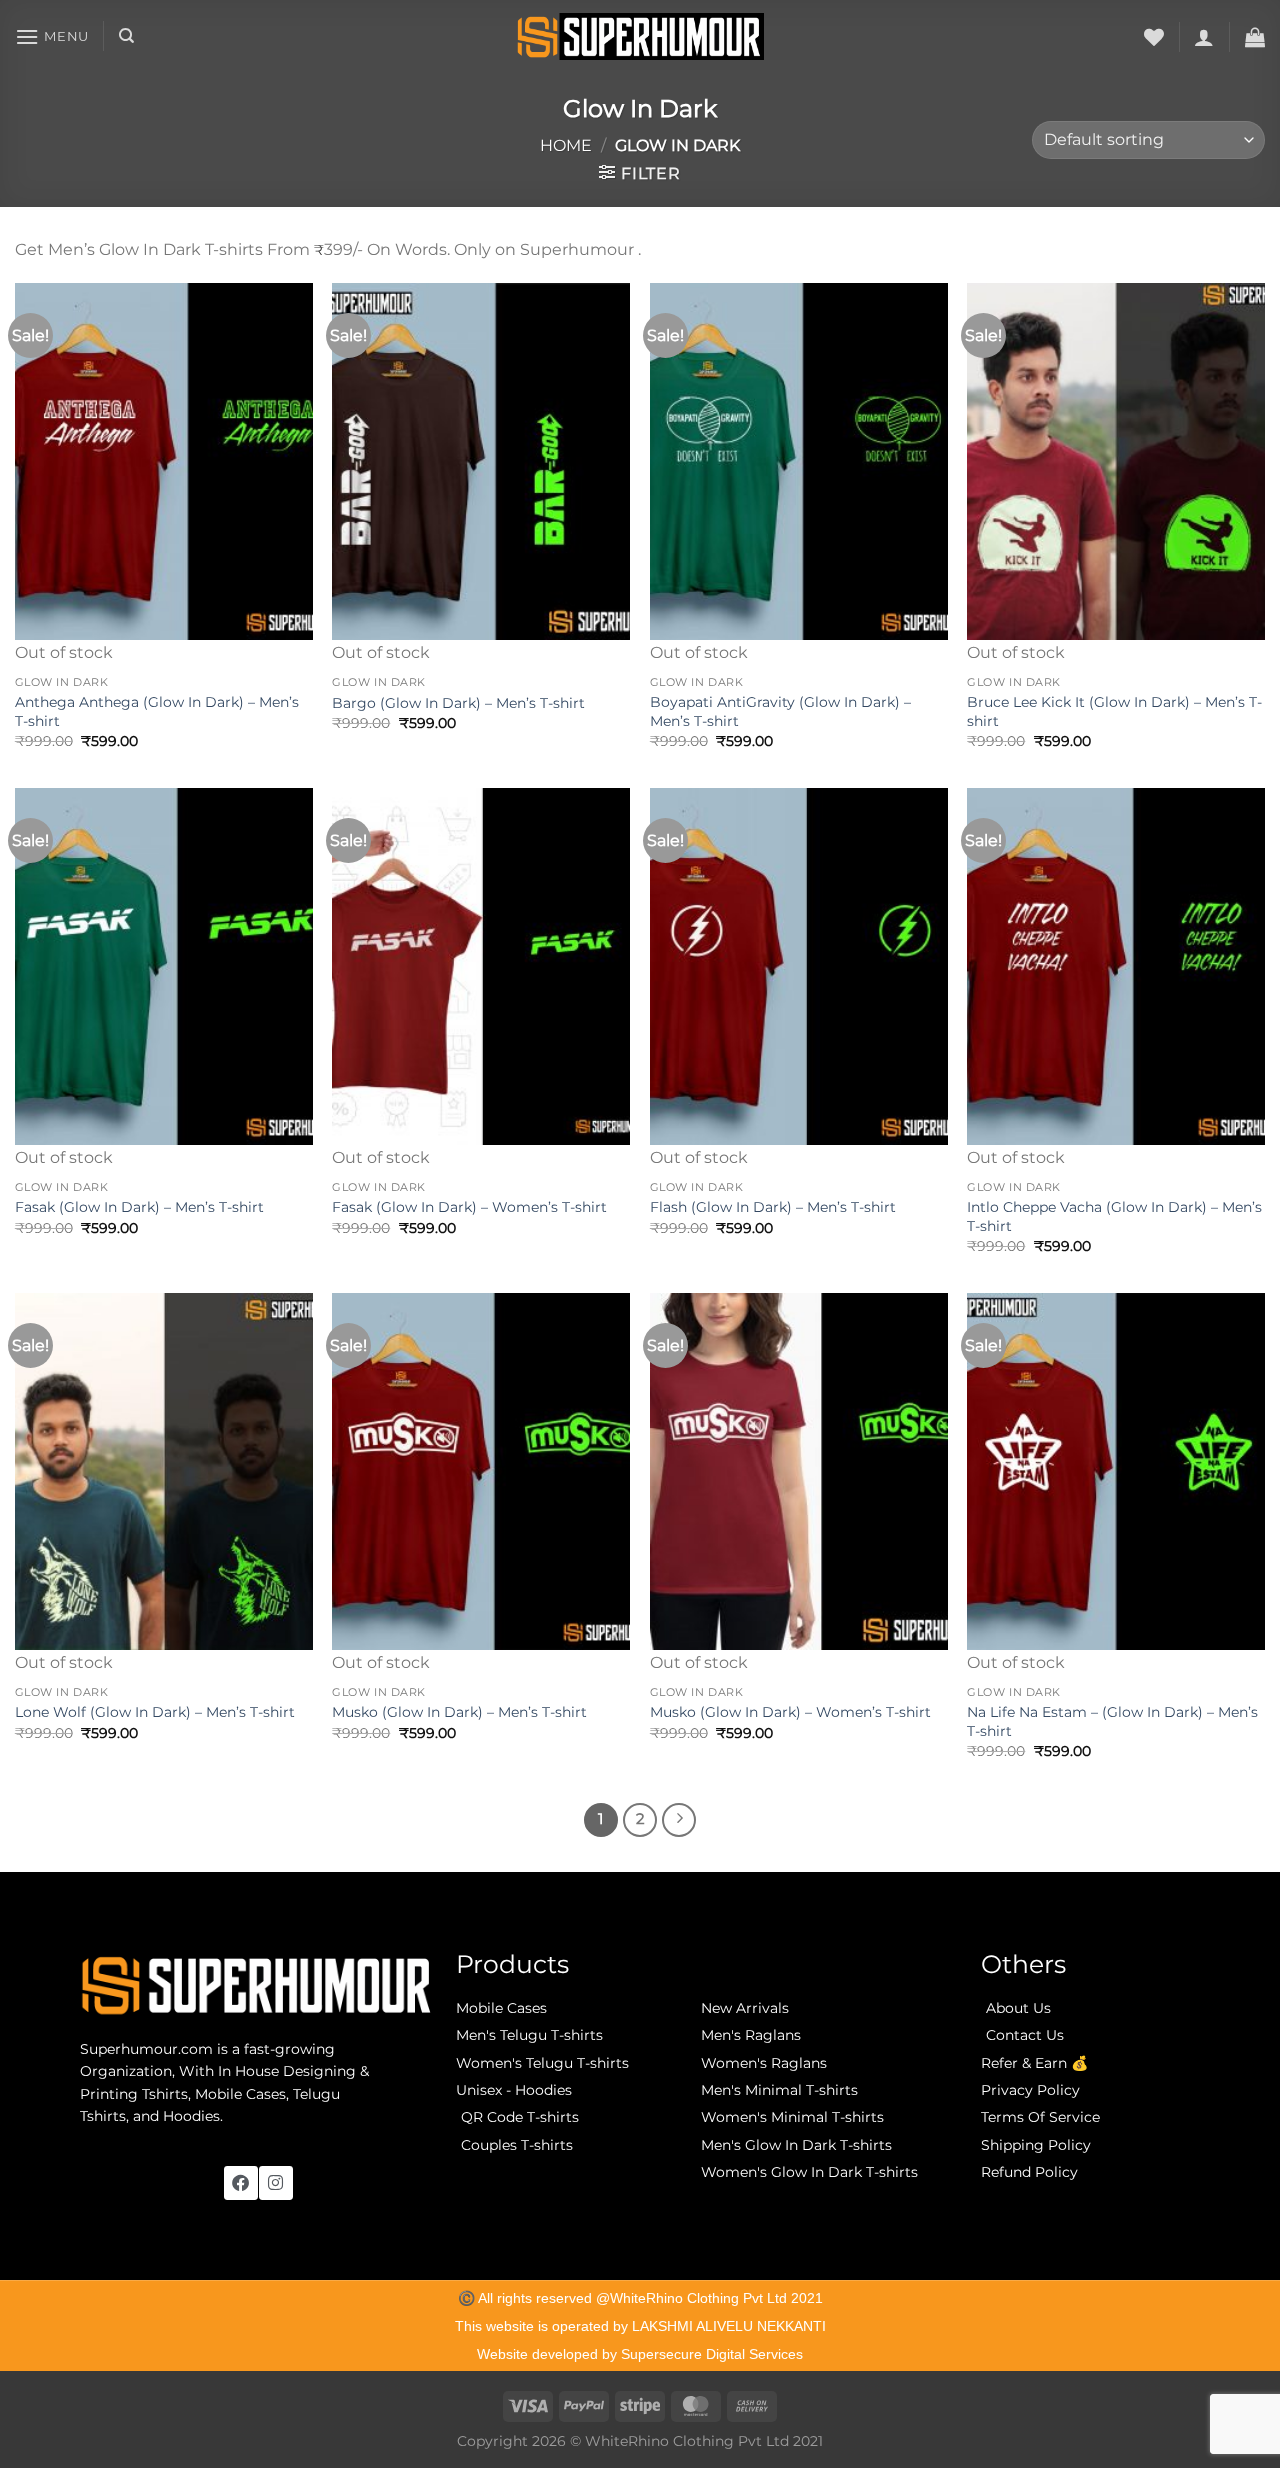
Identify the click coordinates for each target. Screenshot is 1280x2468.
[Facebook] (241, 2183)
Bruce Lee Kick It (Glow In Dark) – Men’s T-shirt (1114, 711)
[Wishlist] (1154, 37)
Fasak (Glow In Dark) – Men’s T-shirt (139, 1207)
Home (566, 145)
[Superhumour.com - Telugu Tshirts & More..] (640, 36)
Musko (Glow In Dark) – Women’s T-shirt (790, 1712)
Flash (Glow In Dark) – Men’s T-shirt (773, 1207)
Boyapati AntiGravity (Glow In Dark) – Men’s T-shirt (780, 711)
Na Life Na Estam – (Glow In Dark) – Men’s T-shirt (1112, 1721)
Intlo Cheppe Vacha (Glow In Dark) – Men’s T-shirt (1114, 1216)
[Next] (679, 1820)
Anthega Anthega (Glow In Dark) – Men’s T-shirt (157, 711)
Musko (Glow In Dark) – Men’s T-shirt (459, 1712)
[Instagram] (276, 2183)
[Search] (126, 36)
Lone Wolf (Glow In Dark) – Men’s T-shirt (155, 1712)
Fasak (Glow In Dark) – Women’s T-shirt (469, 1207)
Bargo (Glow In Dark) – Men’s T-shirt (458, 703)
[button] (52, 36)
